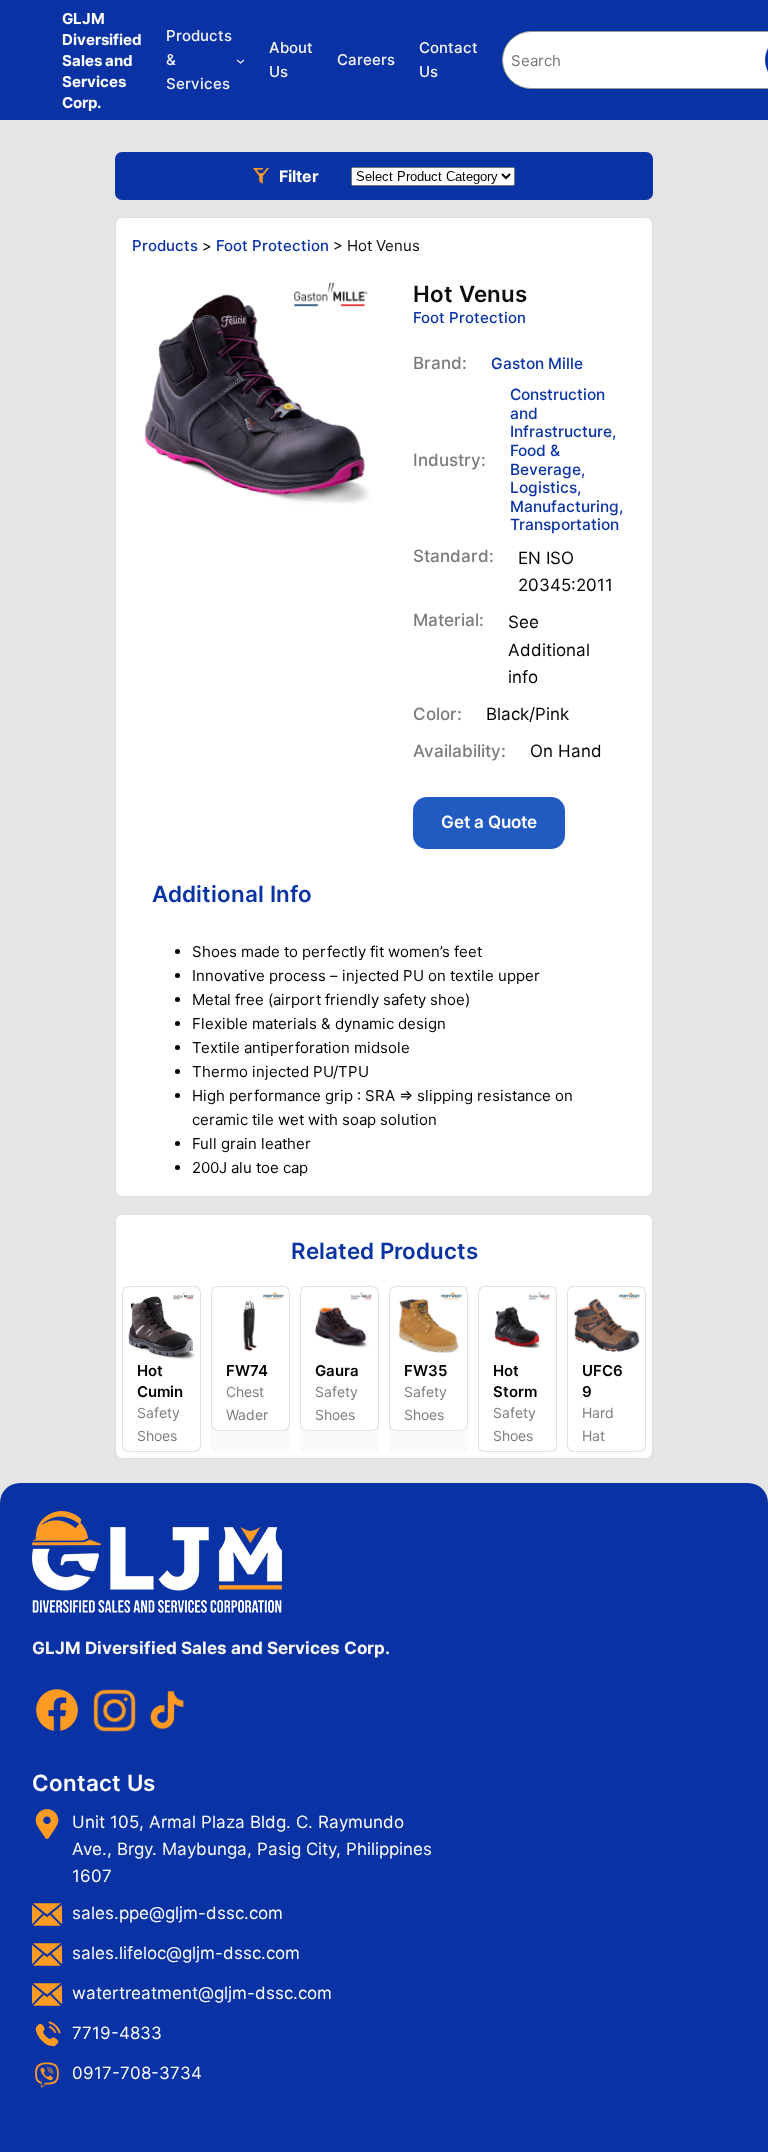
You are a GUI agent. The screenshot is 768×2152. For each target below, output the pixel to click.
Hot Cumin (160, 1381)
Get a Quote (489, 822)
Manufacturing (564, 506)
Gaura (337, 1370)
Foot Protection (469, 317)
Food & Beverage (545, 460)
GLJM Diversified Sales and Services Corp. (102, 60)
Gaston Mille (537, 363)
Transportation (564, 524)
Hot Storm (515, 1381)
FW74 (247, 1370)
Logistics (543, 487)
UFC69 (602, 1381)
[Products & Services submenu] (240, 60)
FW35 (425, 1370)
